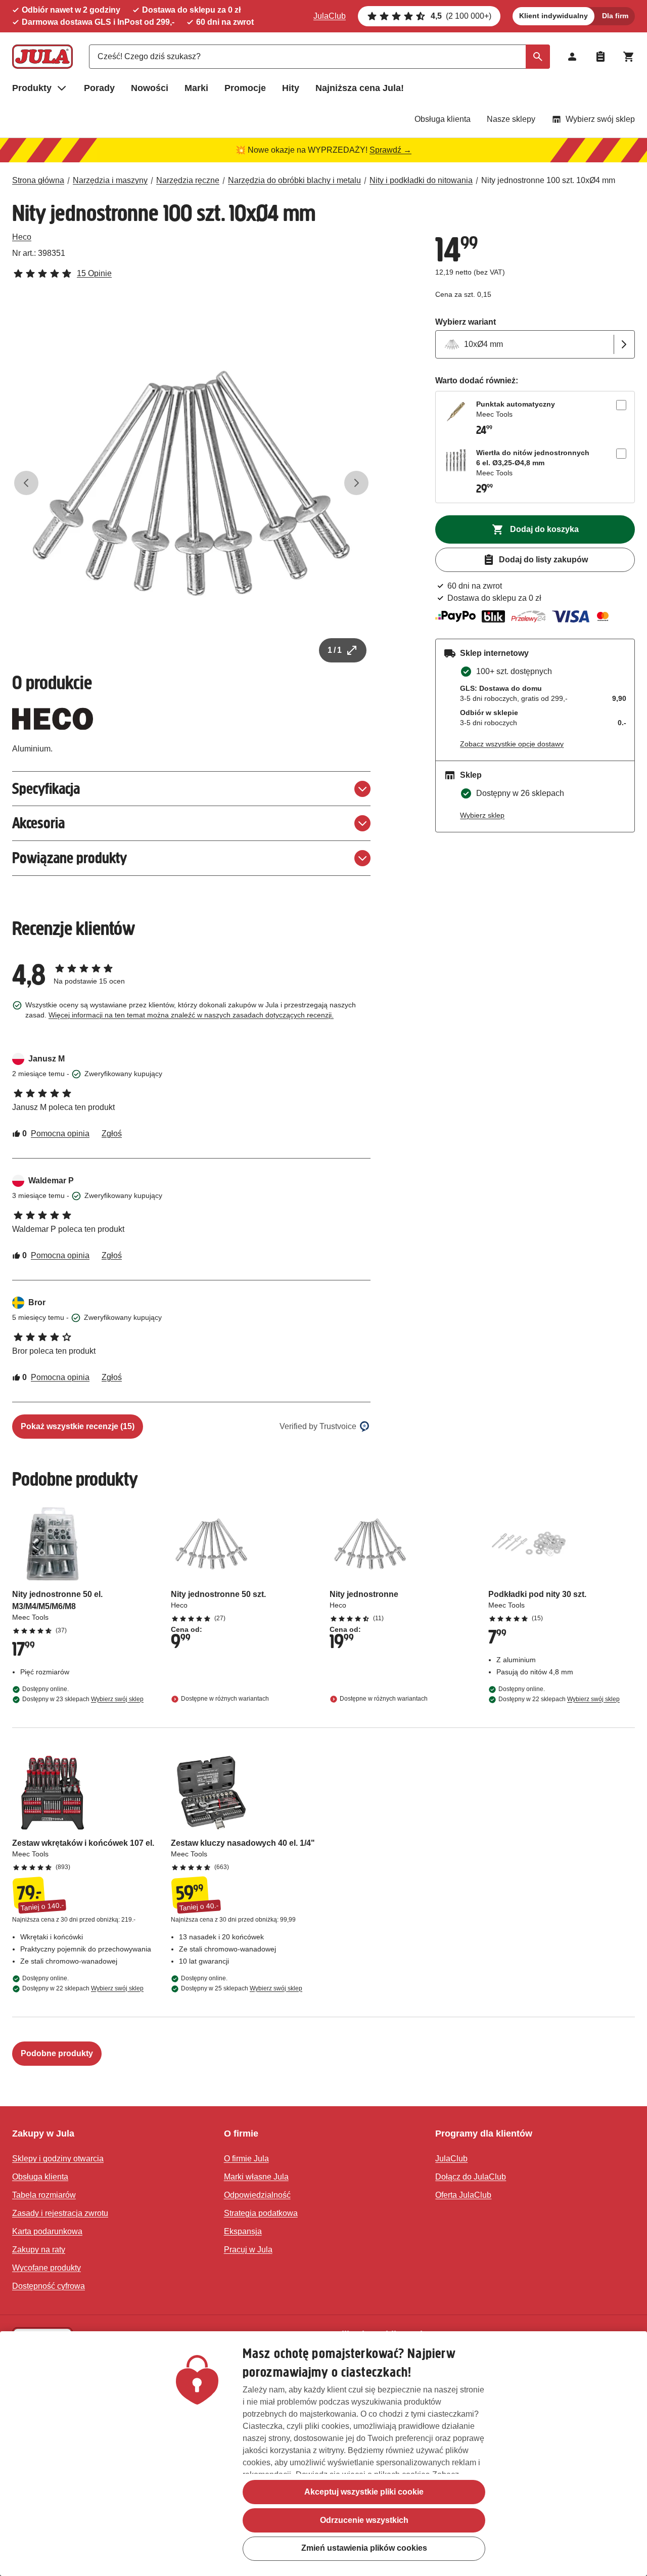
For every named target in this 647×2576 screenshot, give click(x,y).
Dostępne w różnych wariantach (225, 1699)
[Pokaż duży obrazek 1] (191, 483)
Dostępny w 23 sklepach (83, 1699)
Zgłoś (112, 1134)
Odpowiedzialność (257, 2195)
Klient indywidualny (553, 16)
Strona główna (38, 180)
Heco (22, 237)
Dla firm (615, 16)
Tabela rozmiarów (44, 2195)
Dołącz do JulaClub (471, 2177)
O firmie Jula (246, 2159)
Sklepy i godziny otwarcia (58, 2159)
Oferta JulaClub (463, 2195)
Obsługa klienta (443, 119)
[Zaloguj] (572, 57)
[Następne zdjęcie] (356, 483)
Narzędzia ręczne (188, 180)
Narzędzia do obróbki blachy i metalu (294, 180)
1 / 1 (335, 650)
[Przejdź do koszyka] (629, 57)
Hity (291, 88)
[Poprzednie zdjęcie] (26, 483)
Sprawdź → (390, 150)
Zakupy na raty (39, 2250)
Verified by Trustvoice (318, 1426)
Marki (196, 88)
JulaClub (330, 16)
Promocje (245, 88)
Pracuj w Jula (248, 2250)
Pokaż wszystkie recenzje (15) (78, 1426)
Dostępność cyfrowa (49, 2286)
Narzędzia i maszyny (110, 180)
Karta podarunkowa (47, 2231)
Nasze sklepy (511, 119)
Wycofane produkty (47, 2268)
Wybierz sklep (482, 815)
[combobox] (319, 57)
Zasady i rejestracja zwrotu (60, 2213)
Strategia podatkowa (261, 2213)
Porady (99, 88)
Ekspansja (243, 2231)
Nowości (150, 88)
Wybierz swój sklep (600, 119)
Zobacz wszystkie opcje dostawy (512, 744)
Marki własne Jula (256, 2177)
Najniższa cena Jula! (360, 88)
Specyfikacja (46, 789)
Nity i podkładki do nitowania (421, 180)
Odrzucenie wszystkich (364, 2520)
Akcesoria (38, 823)
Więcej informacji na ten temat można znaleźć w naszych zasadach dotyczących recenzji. (191, 1015)
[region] (323, 2454)
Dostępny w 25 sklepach (242, 1988)
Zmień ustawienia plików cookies (364, 2548)
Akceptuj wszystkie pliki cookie (364, 2492)
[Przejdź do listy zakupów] (600, 57)
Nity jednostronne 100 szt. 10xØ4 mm (548, 180)
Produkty (32, 88)
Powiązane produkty (70, 858)
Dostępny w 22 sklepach (559, 1699)
